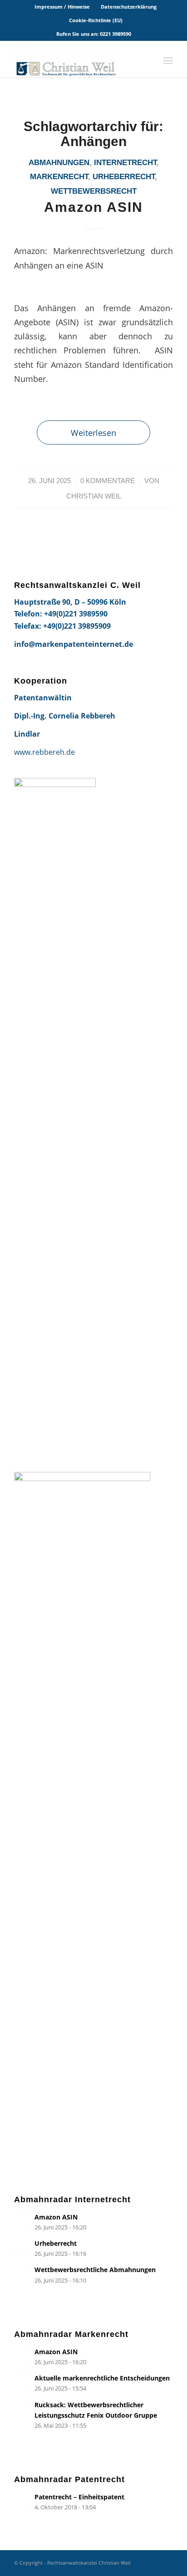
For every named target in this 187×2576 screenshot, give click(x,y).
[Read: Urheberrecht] (22, 2247)
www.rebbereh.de (44, 752)
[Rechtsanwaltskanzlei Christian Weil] (78, 59)
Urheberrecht (124, 177)
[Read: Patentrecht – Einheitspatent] (22, 2501)
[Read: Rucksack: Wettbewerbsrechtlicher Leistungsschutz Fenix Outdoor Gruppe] (22, 2409)
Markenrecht (59, 177)
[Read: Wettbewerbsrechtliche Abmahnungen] (22, 2273)
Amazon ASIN (93, 207)
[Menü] (168, 59)
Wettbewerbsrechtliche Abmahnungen (95, 2270)
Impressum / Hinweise (62, 7)
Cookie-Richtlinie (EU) (96, 20)
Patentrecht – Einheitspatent (79, 2497)
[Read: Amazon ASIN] (22, 2221)
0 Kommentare (108, 481)
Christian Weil (94, 496)
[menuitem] (62, 7)
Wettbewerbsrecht (94, 191)
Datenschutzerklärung (129, 7)
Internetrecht (125, 163)
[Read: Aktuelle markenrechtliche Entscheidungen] (22, 2382)
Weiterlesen (93, 433)
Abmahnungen (59, 163)
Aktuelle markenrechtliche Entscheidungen (102, 2378)
